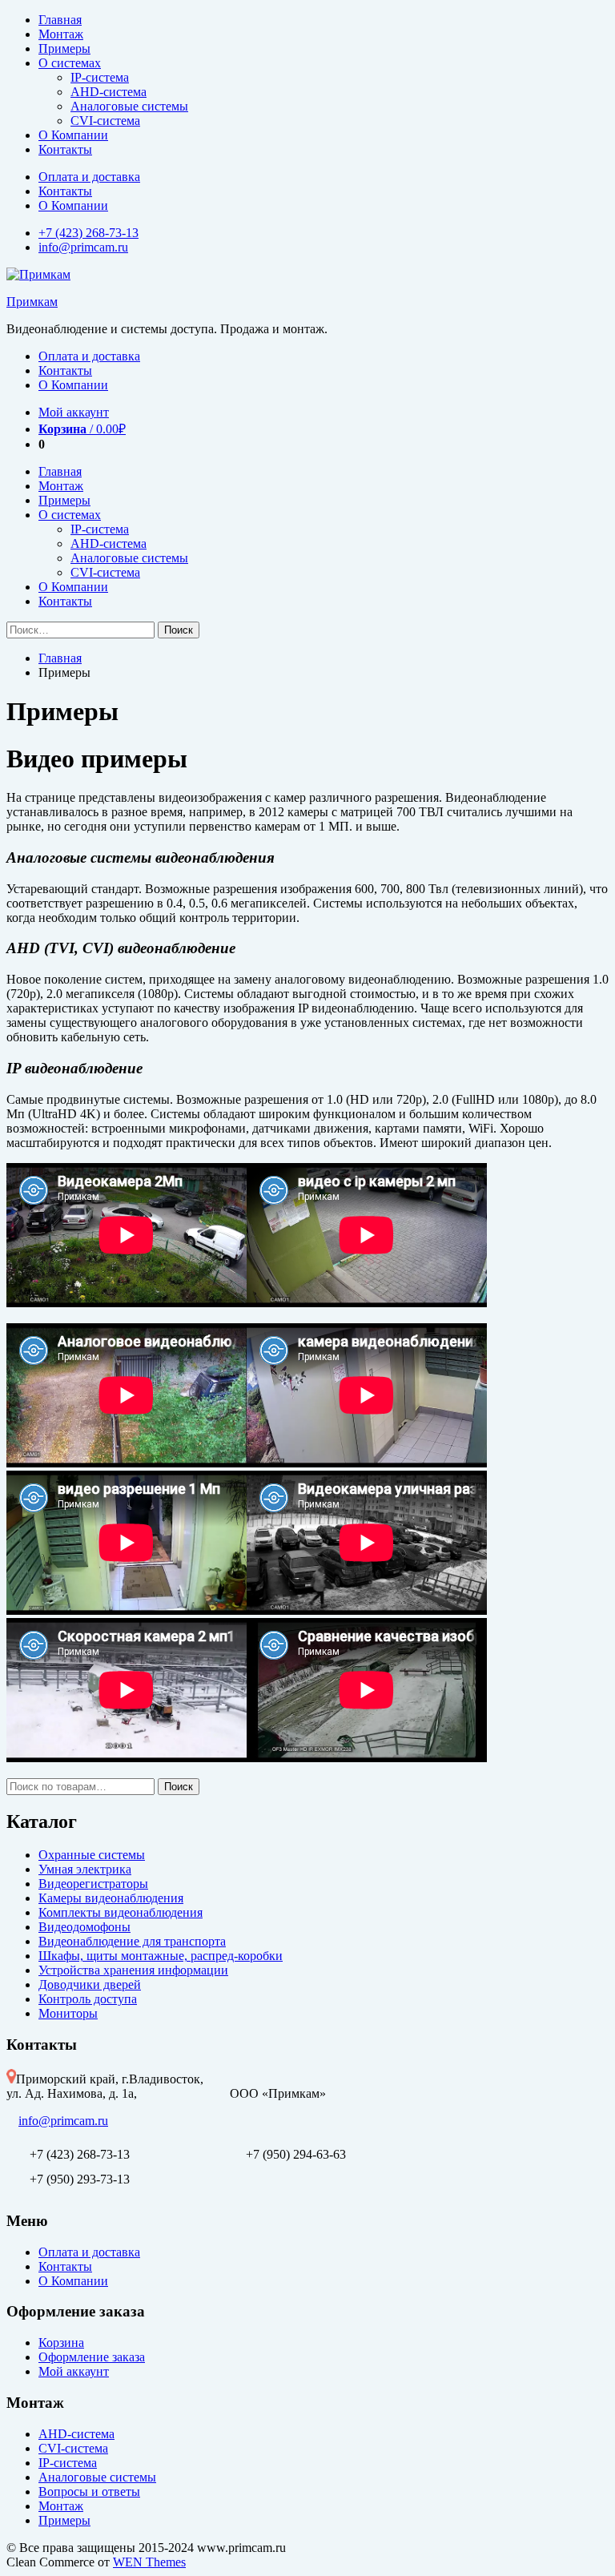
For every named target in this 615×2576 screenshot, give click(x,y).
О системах (70, 63)
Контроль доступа (88, 1999)
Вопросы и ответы (89, 2491)
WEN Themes (149, 2562)
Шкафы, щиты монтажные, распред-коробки (161, 1956)
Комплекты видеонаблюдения (121, 1912)
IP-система (100, 77)
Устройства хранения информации (133, 1970)
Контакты (65, 149)
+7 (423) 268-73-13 (88, 233)
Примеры (64, 48)
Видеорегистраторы (93, 1884)
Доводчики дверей (90, 1984)
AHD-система (109, 92)
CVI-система (105, 121)
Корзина (61, 2343)
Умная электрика (85, 1869)
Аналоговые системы (129, 106)
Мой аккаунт (74, 412)
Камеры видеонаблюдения (111, 1898)
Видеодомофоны (84, 1927)
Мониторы (68, 2013)
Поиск (179, 1787)
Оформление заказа (92, 2357)
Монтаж (61, 34)
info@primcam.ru (83, 247)
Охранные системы (92, 1855)
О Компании (73, 135)
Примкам (32, 302)
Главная (60, 20)
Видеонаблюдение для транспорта (132, 1941)
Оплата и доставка (89, 177)
